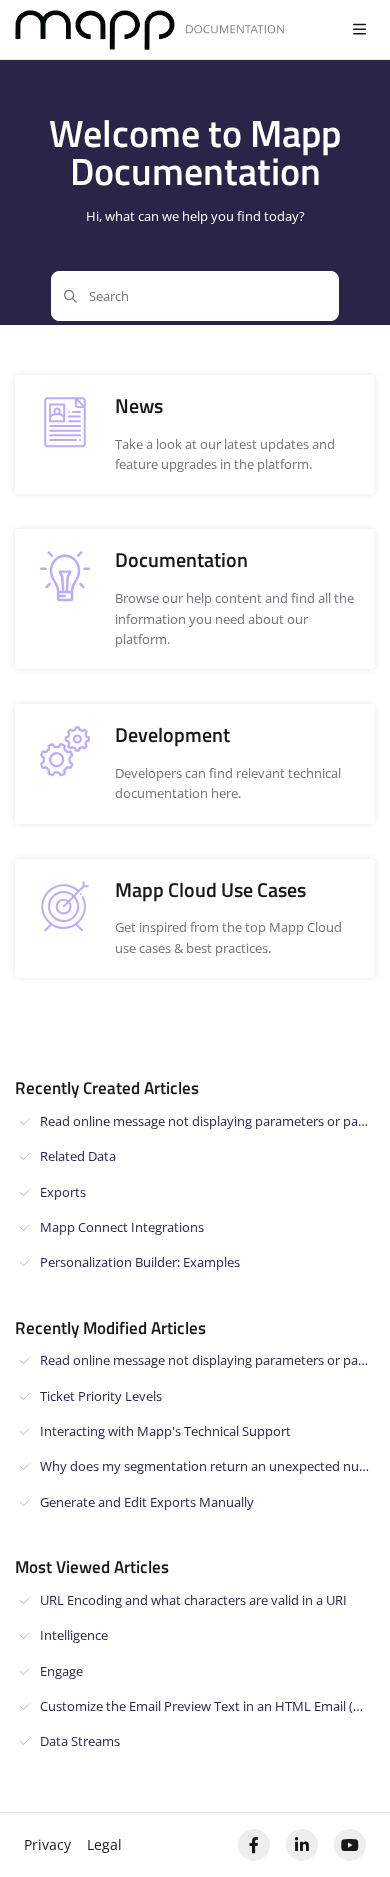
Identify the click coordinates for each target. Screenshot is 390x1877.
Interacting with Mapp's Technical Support (165, 1431)
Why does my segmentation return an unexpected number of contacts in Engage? (207, 1466)
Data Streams (80, 1741)
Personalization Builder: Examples (140, 1262)
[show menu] (359, 30)
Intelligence (74, 1635)
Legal (104, 1844)
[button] (345, 1827)
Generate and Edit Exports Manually (147, 1502)
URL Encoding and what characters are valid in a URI (193, 1600)
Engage (61, 1671)
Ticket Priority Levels (101, 1396)
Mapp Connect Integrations (122, 1227)
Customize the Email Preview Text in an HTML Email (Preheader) (207, 1706)
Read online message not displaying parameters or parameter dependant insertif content (207, 1121)
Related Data (78, 1156)
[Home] (150, 30)
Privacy (47, 1844)
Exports (63, 1192)
